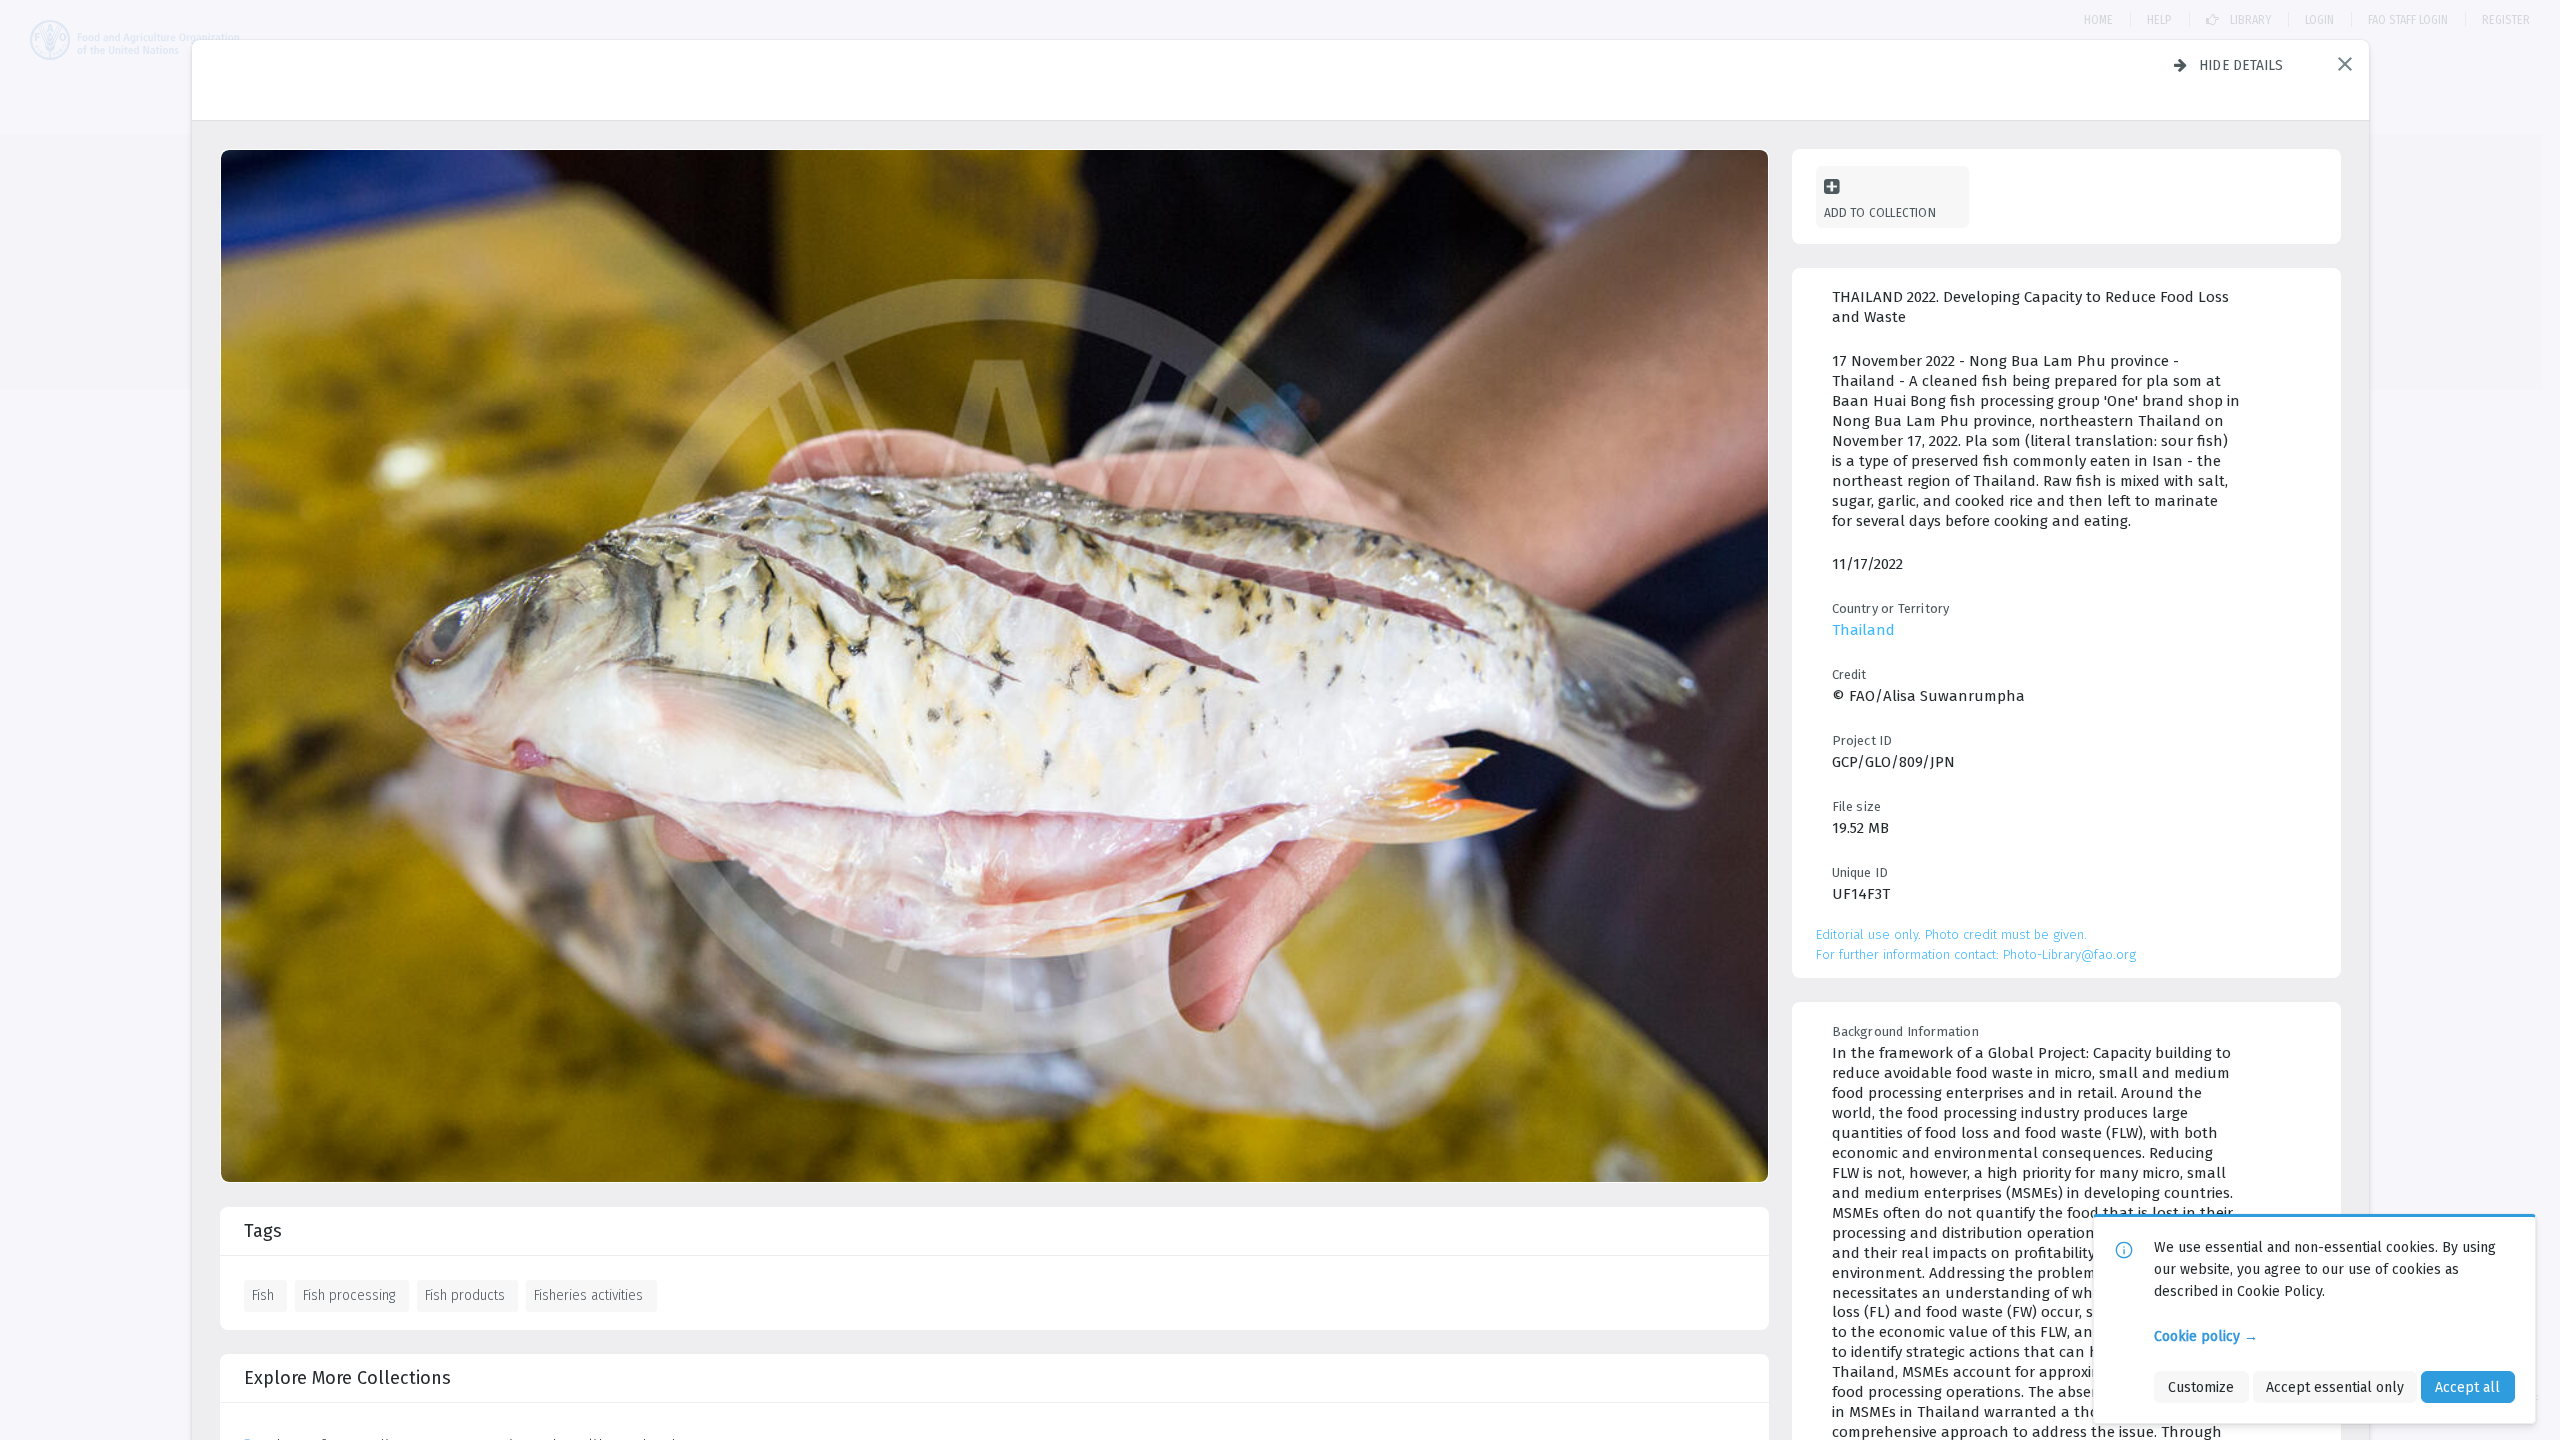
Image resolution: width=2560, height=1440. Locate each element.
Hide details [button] (2241, 65)
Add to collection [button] (1880, 212)
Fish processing (349, 1295)
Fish (263, 1295)
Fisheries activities (588, 1295)
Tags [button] (263, 1231)
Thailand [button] (1863, 630)
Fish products (465, 1295)
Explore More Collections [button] (347, 1378)
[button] (2345, 64)
